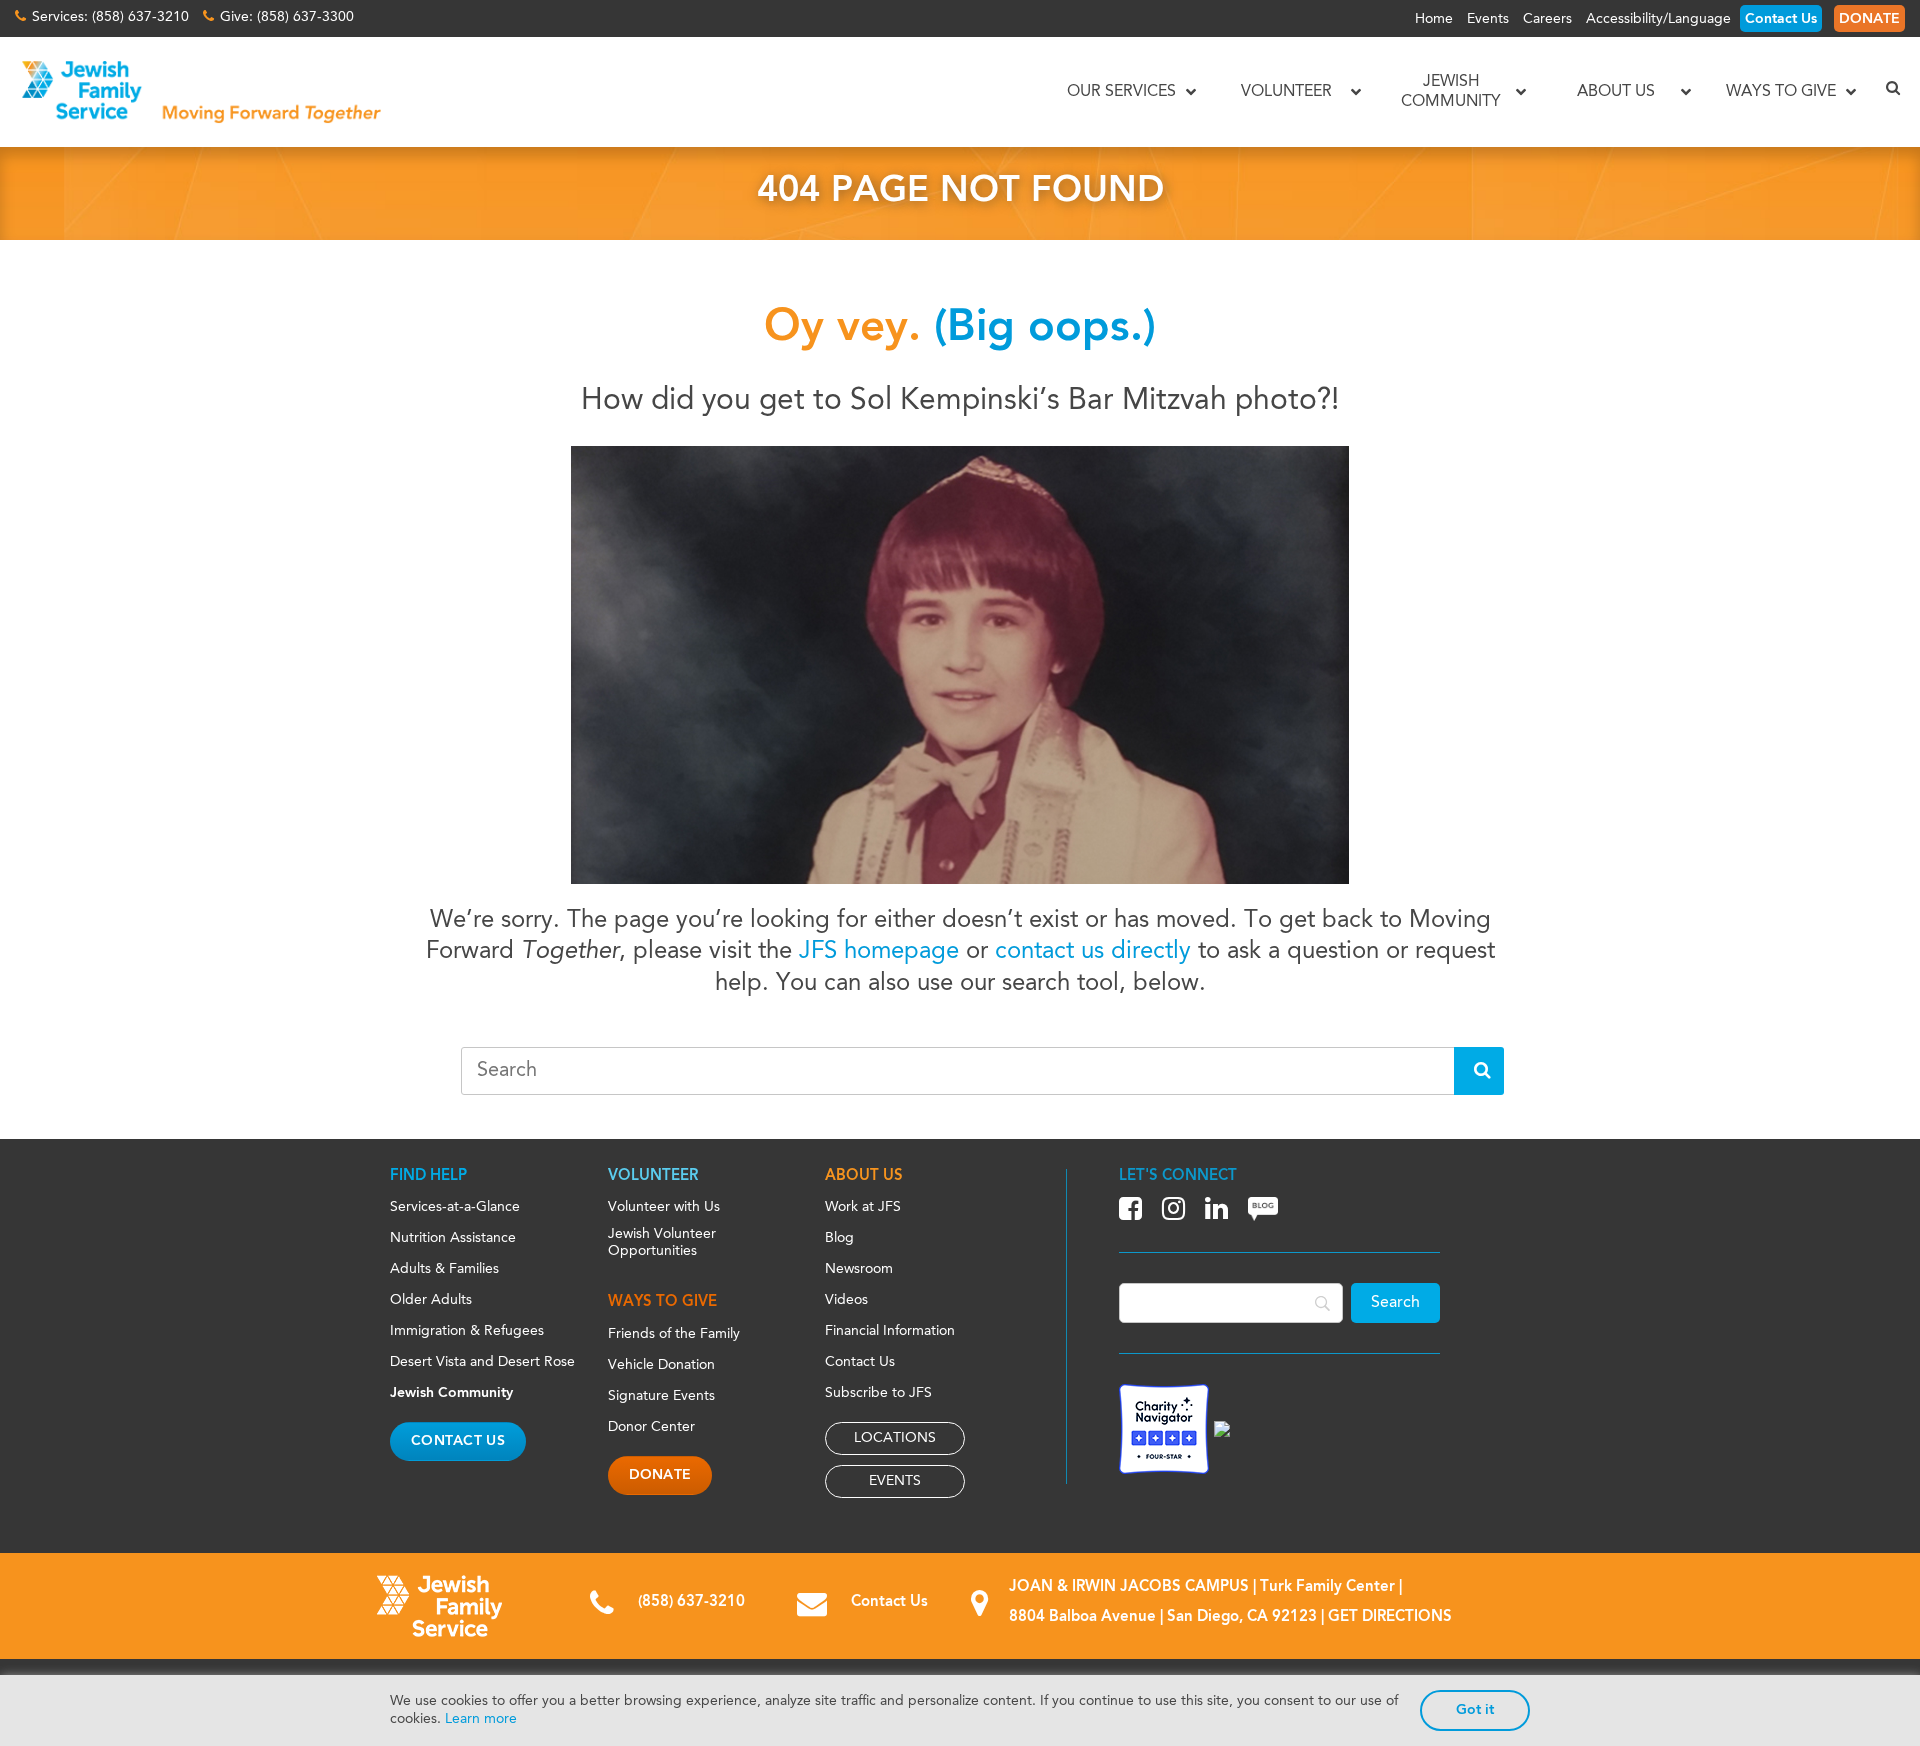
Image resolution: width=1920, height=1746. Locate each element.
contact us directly (1093, 952)
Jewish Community (451, 1393)
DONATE (1869, 19)
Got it (1475, 1710)
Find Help (428, 1176)
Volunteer (653, 1176)
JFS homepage (879, 952)
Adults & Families (444, 1269)
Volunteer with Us (664, 1207)
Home (1434, 19)
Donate (660, 1475)
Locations (895, 1438)
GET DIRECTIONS (1390, 1617)
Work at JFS (863, 1207)
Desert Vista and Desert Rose (482, 1362)
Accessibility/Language (1658, 19)
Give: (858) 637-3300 (287, 17)
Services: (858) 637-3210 (110, 17)
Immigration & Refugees (467, 1331)
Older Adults (431, 1300)
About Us (864, 1176)
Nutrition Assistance (453, 1238)
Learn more (481, 1719)
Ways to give (662, 1302)
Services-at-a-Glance (455, 1207)
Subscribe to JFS (878, 1393)
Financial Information (890, 1331)
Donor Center (651, 1427)
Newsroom (859, 1269)
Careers (1547, 19)
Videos (846, 1300)
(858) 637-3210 (691, 1602)
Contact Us (1781, 19)
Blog (839, 1238)
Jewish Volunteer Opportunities (662, 1242)
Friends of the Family (674, 1334)
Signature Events (661, 1396)
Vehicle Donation (661, 1365)
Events (1488, 19)
